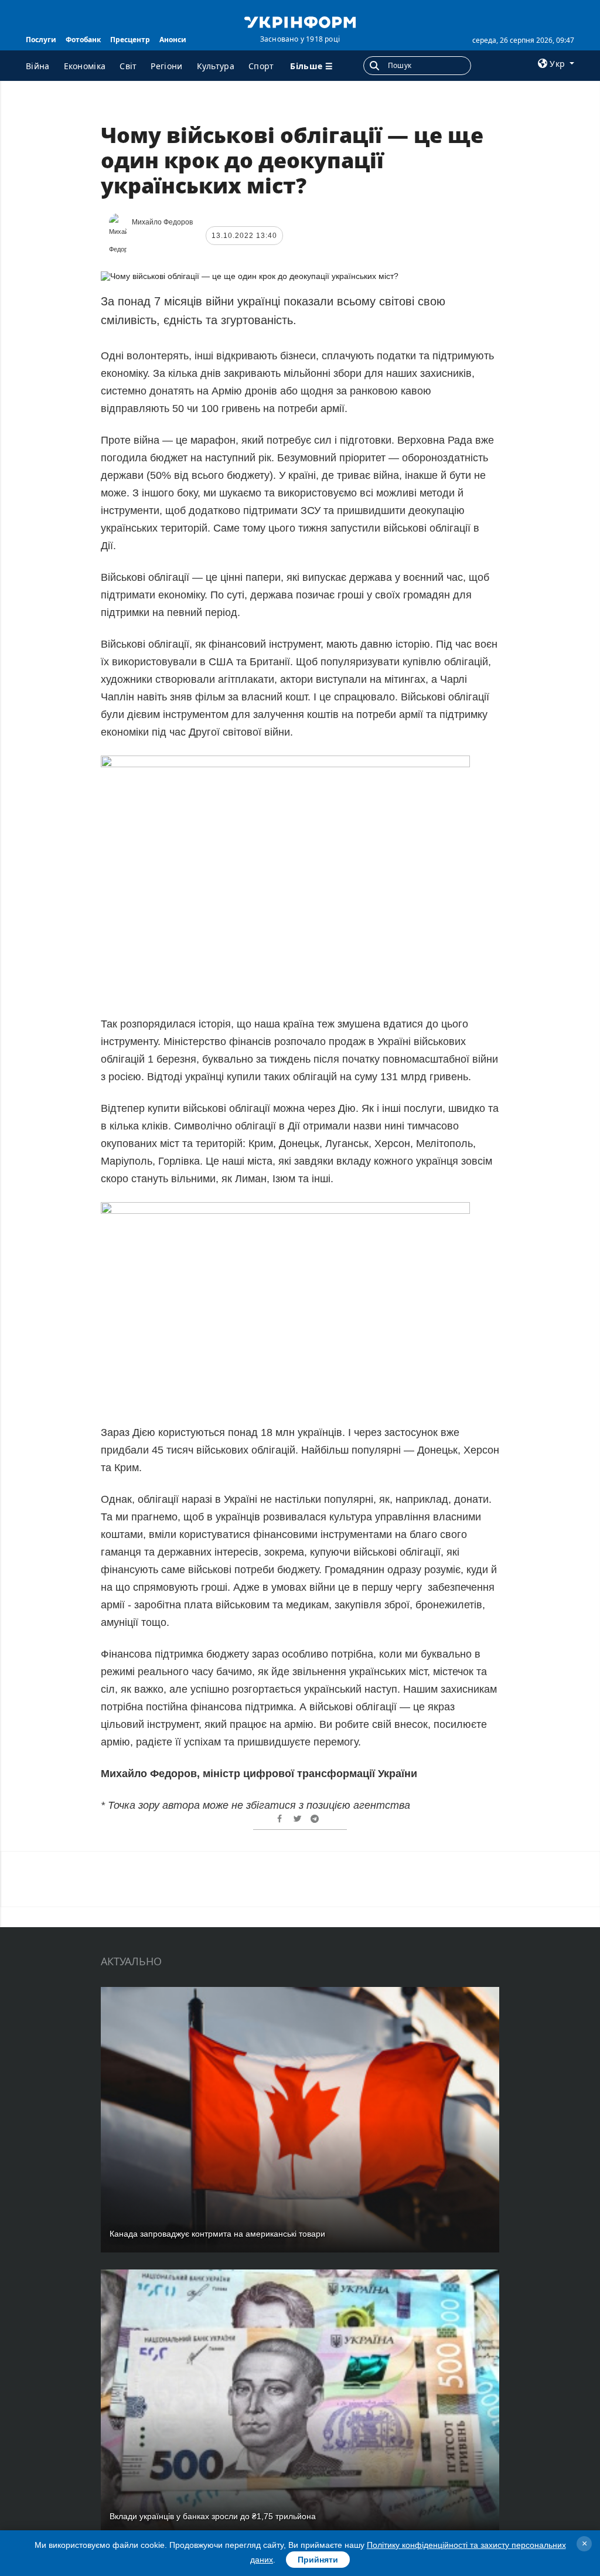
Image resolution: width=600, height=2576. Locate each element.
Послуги (41, 40)
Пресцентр (130, 40)
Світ (128, 66)
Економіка (85, 66)
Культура (216, 66)
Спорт (261, 66)
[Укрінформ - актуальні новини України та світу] (300, 21)
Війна (38, 66)
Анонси (173, 40)
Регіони (166, 66)
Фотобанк (83, 40)
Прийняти (318, 2560)
